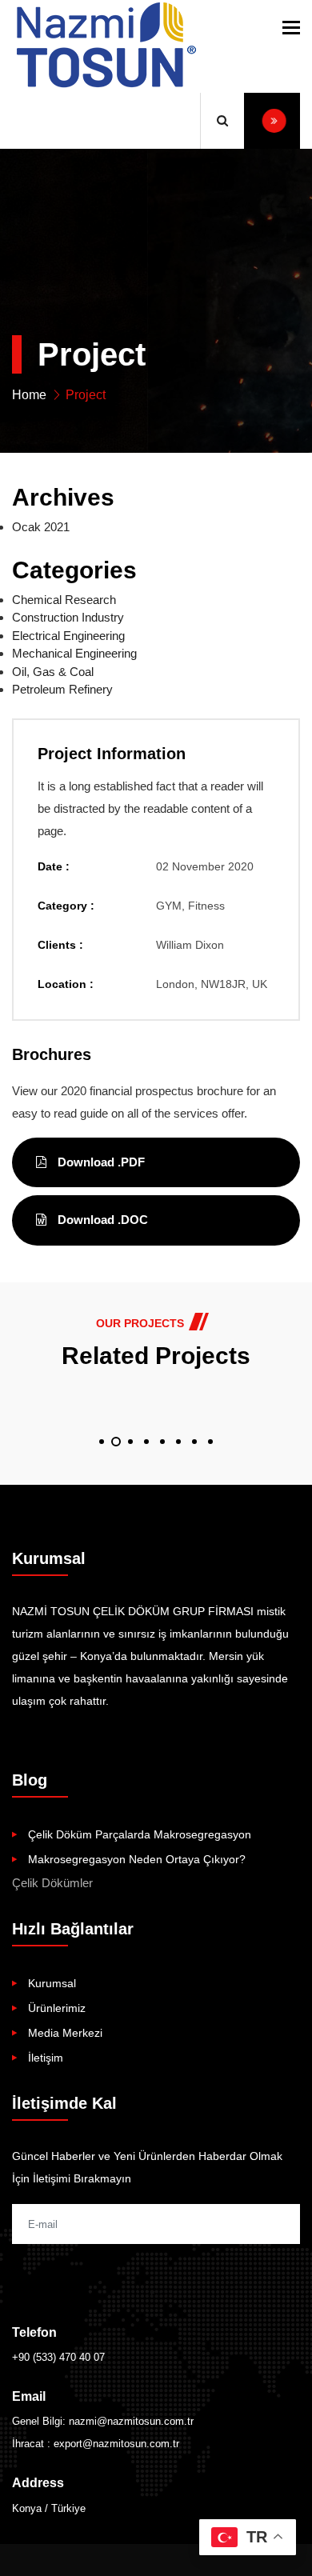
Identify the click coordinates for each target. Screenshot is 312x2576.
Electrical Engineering (68, 636)
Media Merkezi (65, 2033)
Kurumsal (52, 1983)
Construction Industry (68, 617)
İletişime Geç (272, 121)
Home (29, 395)
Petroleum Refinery (62, 689)
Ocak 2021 (41, 527)
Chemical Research (64, 600)
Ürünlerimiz (57, 2008)
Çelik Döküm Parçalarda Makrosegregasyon (140, 1834)
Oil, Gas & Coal (53, 672)
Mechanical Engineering (74, 653)
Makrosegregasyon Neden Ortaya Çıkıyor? (137, 1859)
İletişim (46, 2058)
